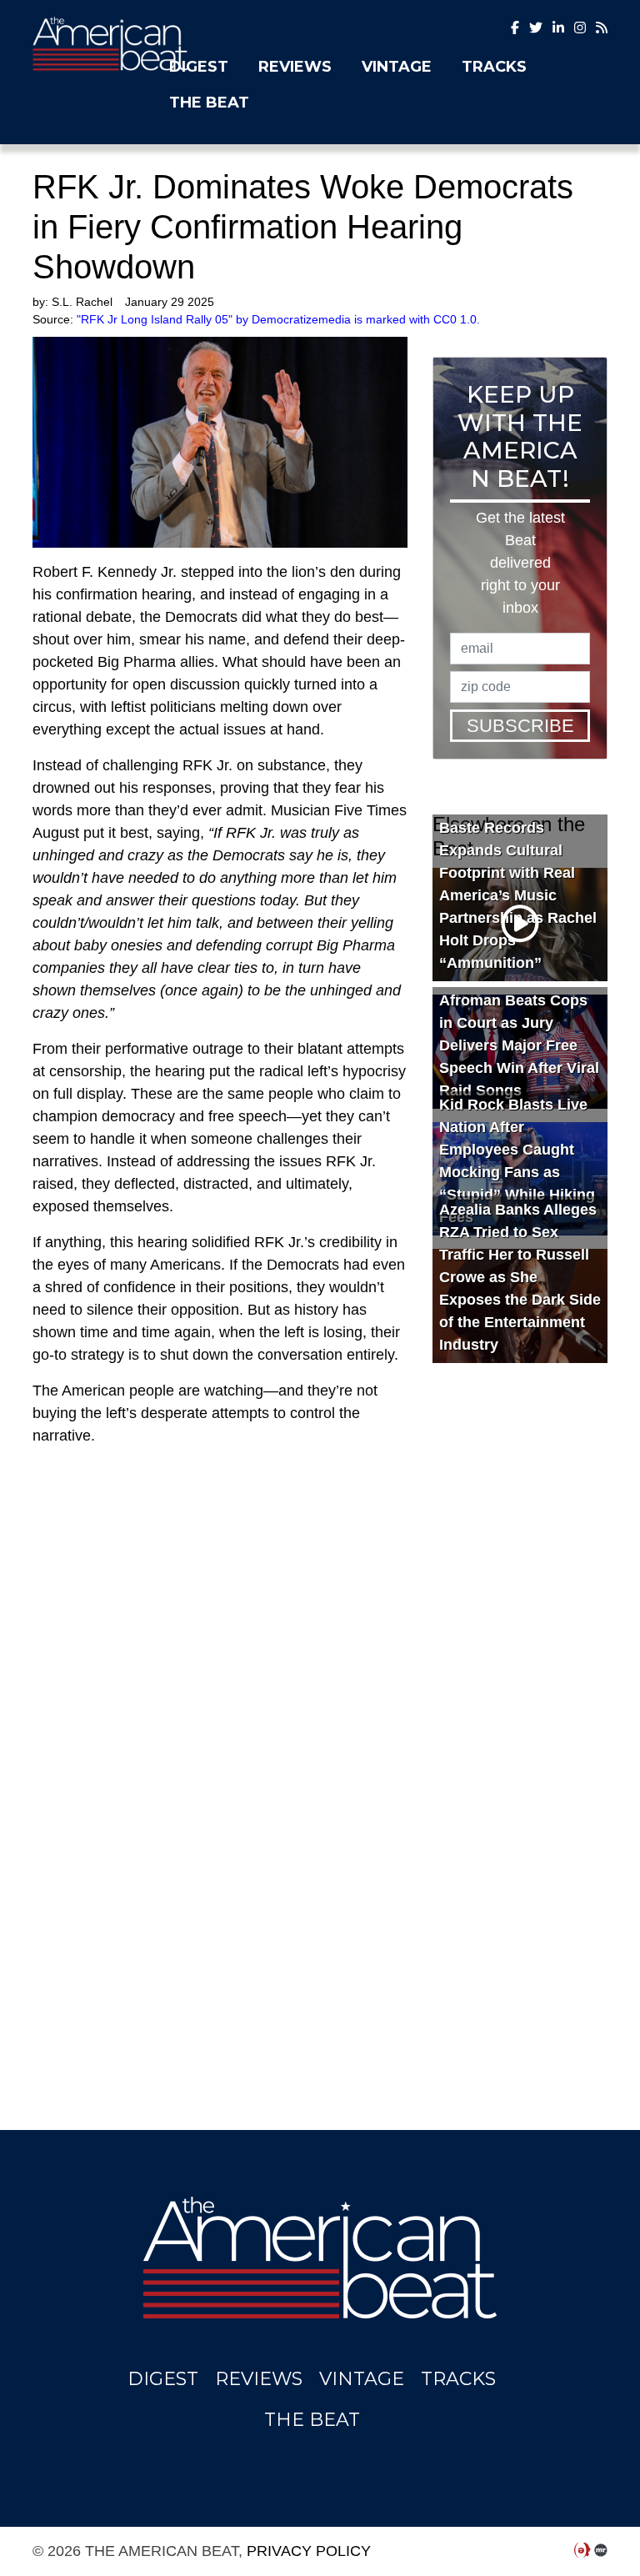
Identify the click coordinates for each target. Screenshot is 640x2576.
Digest (199, 67)
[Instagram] (558, 28)
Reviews (295, 67)
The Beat (209, 103)
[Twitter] (536, 28)
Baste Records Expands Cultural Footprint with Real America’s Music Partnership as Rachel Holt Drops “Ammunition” (518, 895)
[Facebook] (515, 28)
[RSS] (602, 28)
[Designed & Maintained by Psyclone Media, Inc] (582, 2551)
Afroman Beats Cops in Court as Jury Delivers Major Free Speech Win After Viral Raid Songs (519, 1045)
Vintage (397, 67)
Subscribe (520, 726)
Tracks (494, 67)
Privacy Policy (309, 2551)
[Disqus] (220, 1747)
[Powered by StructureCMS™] (601, 2551)
